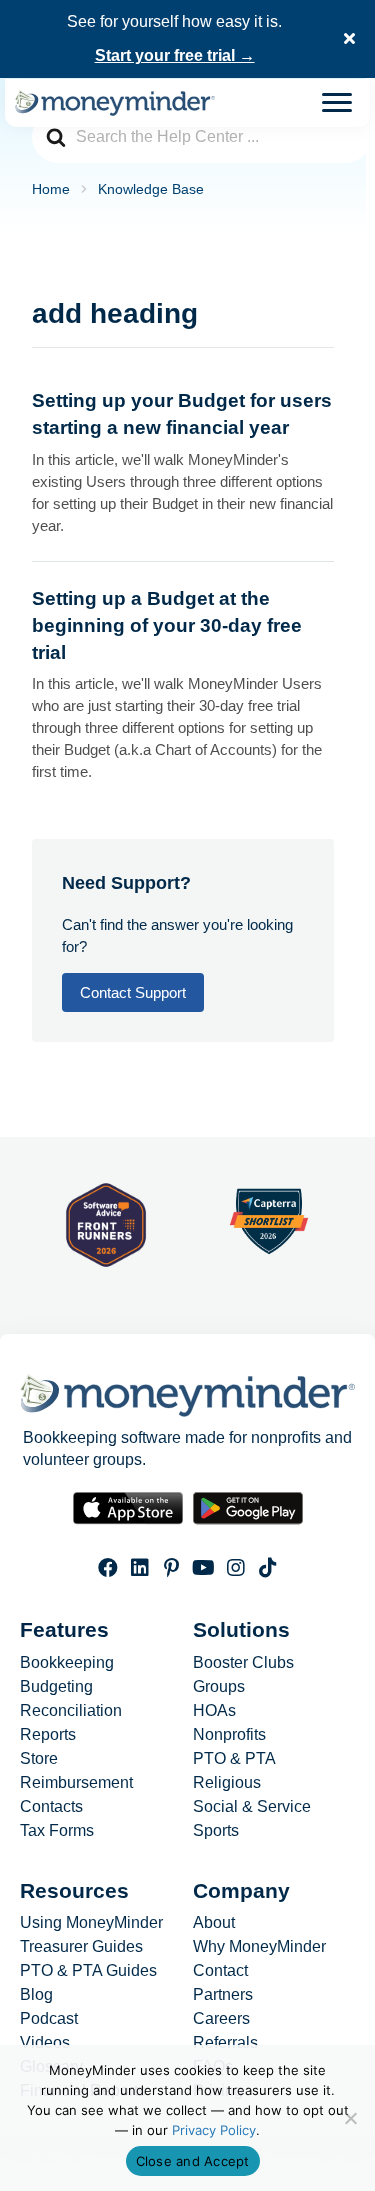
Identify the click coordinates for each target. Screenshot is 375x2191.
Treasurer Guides (81, 1947)
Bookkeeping (67, 1663)
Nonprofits (229, 1735)
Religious (227, 1783)
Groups (219, 1687)
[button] (352, 39)
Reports (48, 1735)
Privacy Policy (214, 2130)
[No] (350, 2118)
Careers (221, 2019)
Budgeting (56, 1687)
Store (39, 1759)
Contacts (51, 1807)
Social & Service (252, 1807)
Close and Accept (193, 2161)
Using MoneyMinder (91, 1923)
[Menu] (337, 103)
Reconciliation (71, 1711)
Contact (220, 1971)
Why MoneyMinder (259, 1947)
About (214, 1923)
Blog (36, 1995)
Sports (216, 1831)
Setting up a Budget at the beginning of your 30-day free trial (167, 625)
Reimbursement (76, 1783)
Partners (223, 1995)
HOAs (214, 1711)
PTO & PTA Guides (88, 1971)
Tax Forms (57, 1831)
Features (64, 1629)
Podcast (49, 2019)
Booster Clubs (243, 1663)
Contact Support (133, 992)
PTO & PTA (234, 1759)
